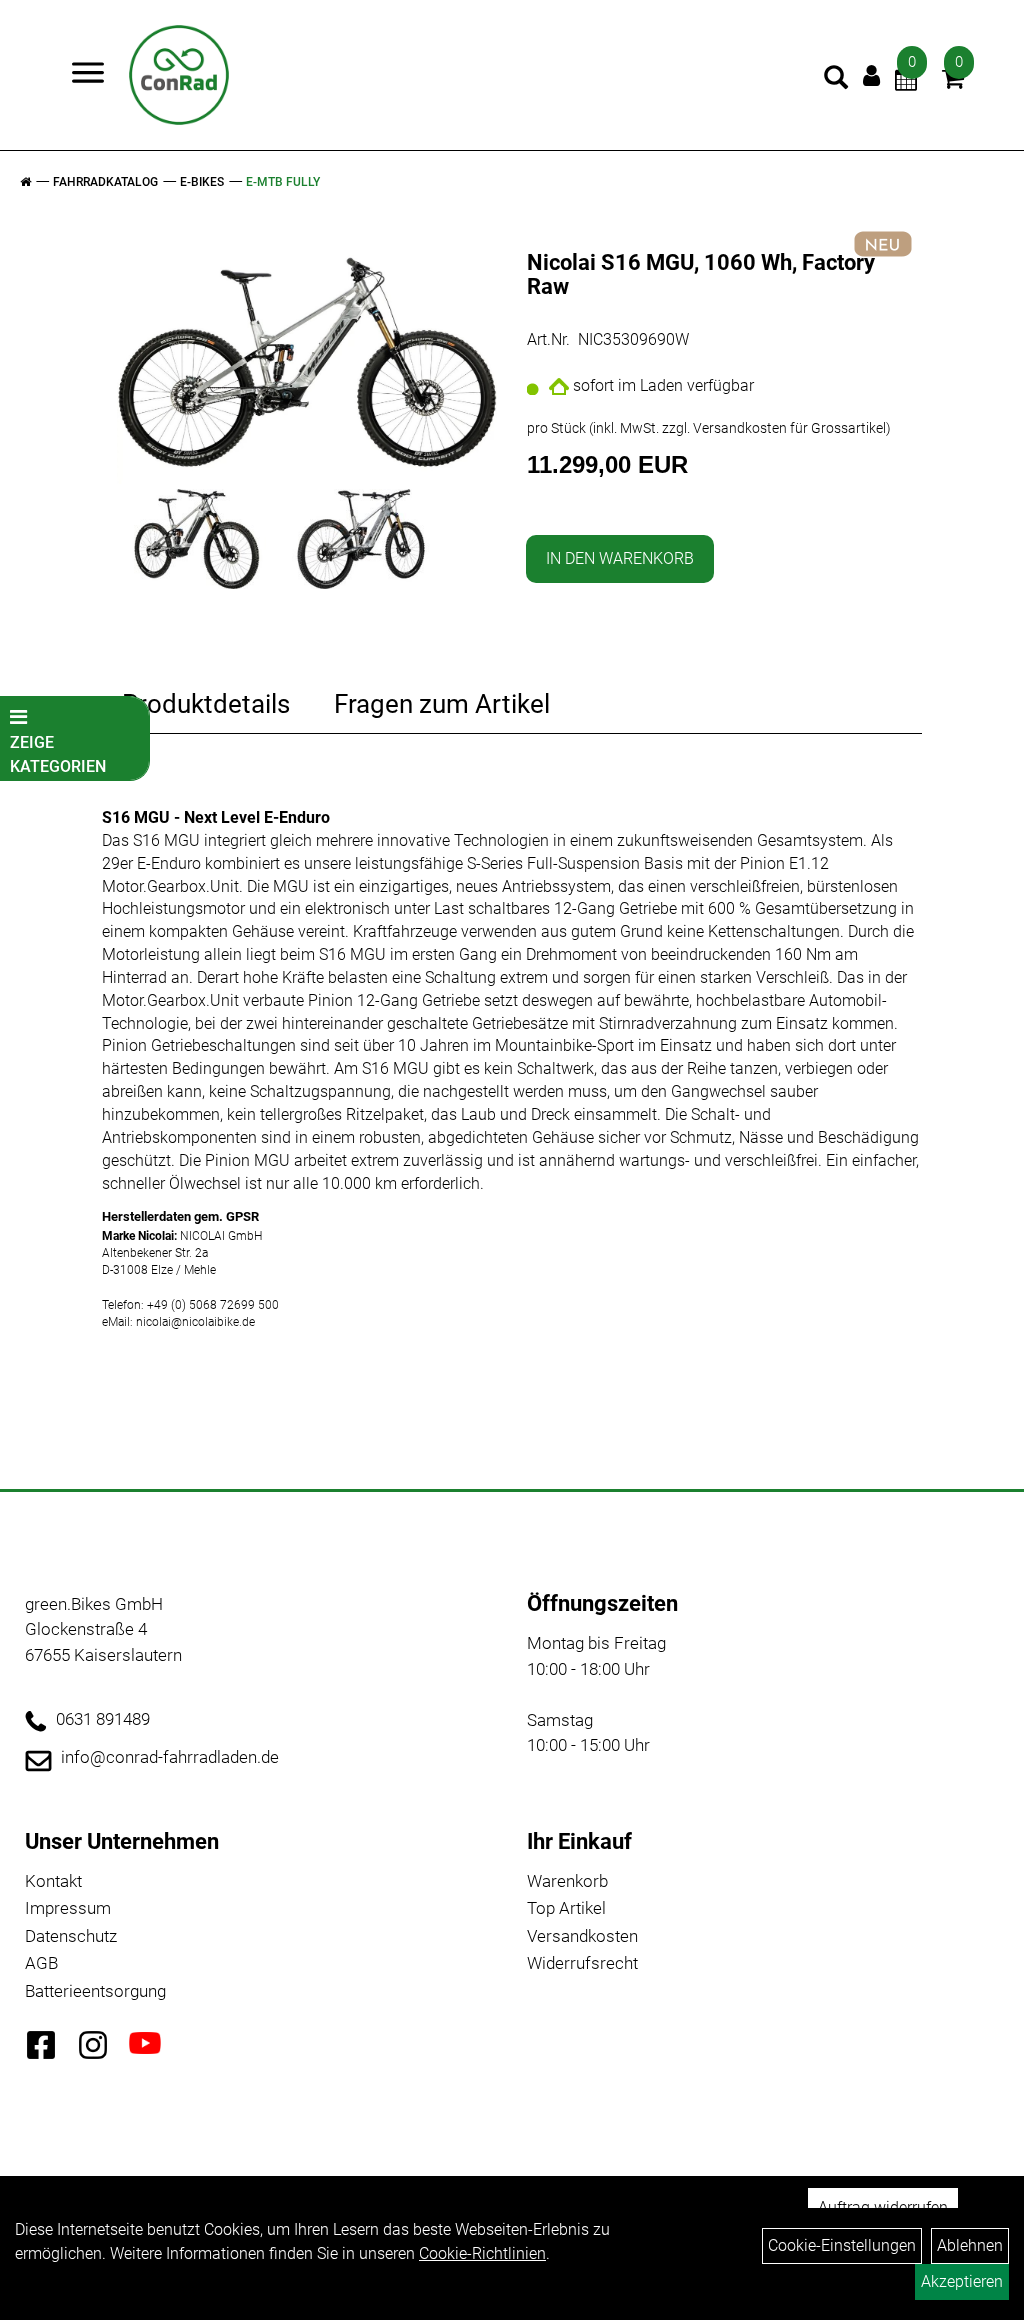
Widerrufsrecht (582, 1963)
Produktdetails (206, 704)
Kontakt (53, 1881)
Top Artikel (566, 1908)
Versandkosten (582, 1936)
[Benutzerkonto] (871, 75)
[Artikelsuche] (836, 80)
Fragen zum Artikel (442, 704)
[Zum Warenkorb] (953, 81)
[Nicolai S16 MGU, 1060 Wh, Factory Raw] (307, 357)
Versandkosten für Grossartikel (789, 428)
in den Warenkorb (620, 558)
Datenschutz (71, 1936)
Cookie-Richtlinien (482, 2253)
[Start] (25, 182)
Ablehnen (970, 2245)
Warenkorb (567, 1881)
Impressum (68, 1908)
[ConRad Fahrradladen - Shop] (179, 75)
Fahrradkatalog (105, 182)
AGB (41, 1963)
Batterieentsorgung (95, 1991)
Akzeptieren (962, 2281)
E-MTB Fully (283, 182)
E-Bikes (202, 182)
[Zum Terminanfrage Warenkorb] (906, 81)
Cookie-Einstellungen (842, 2245)
